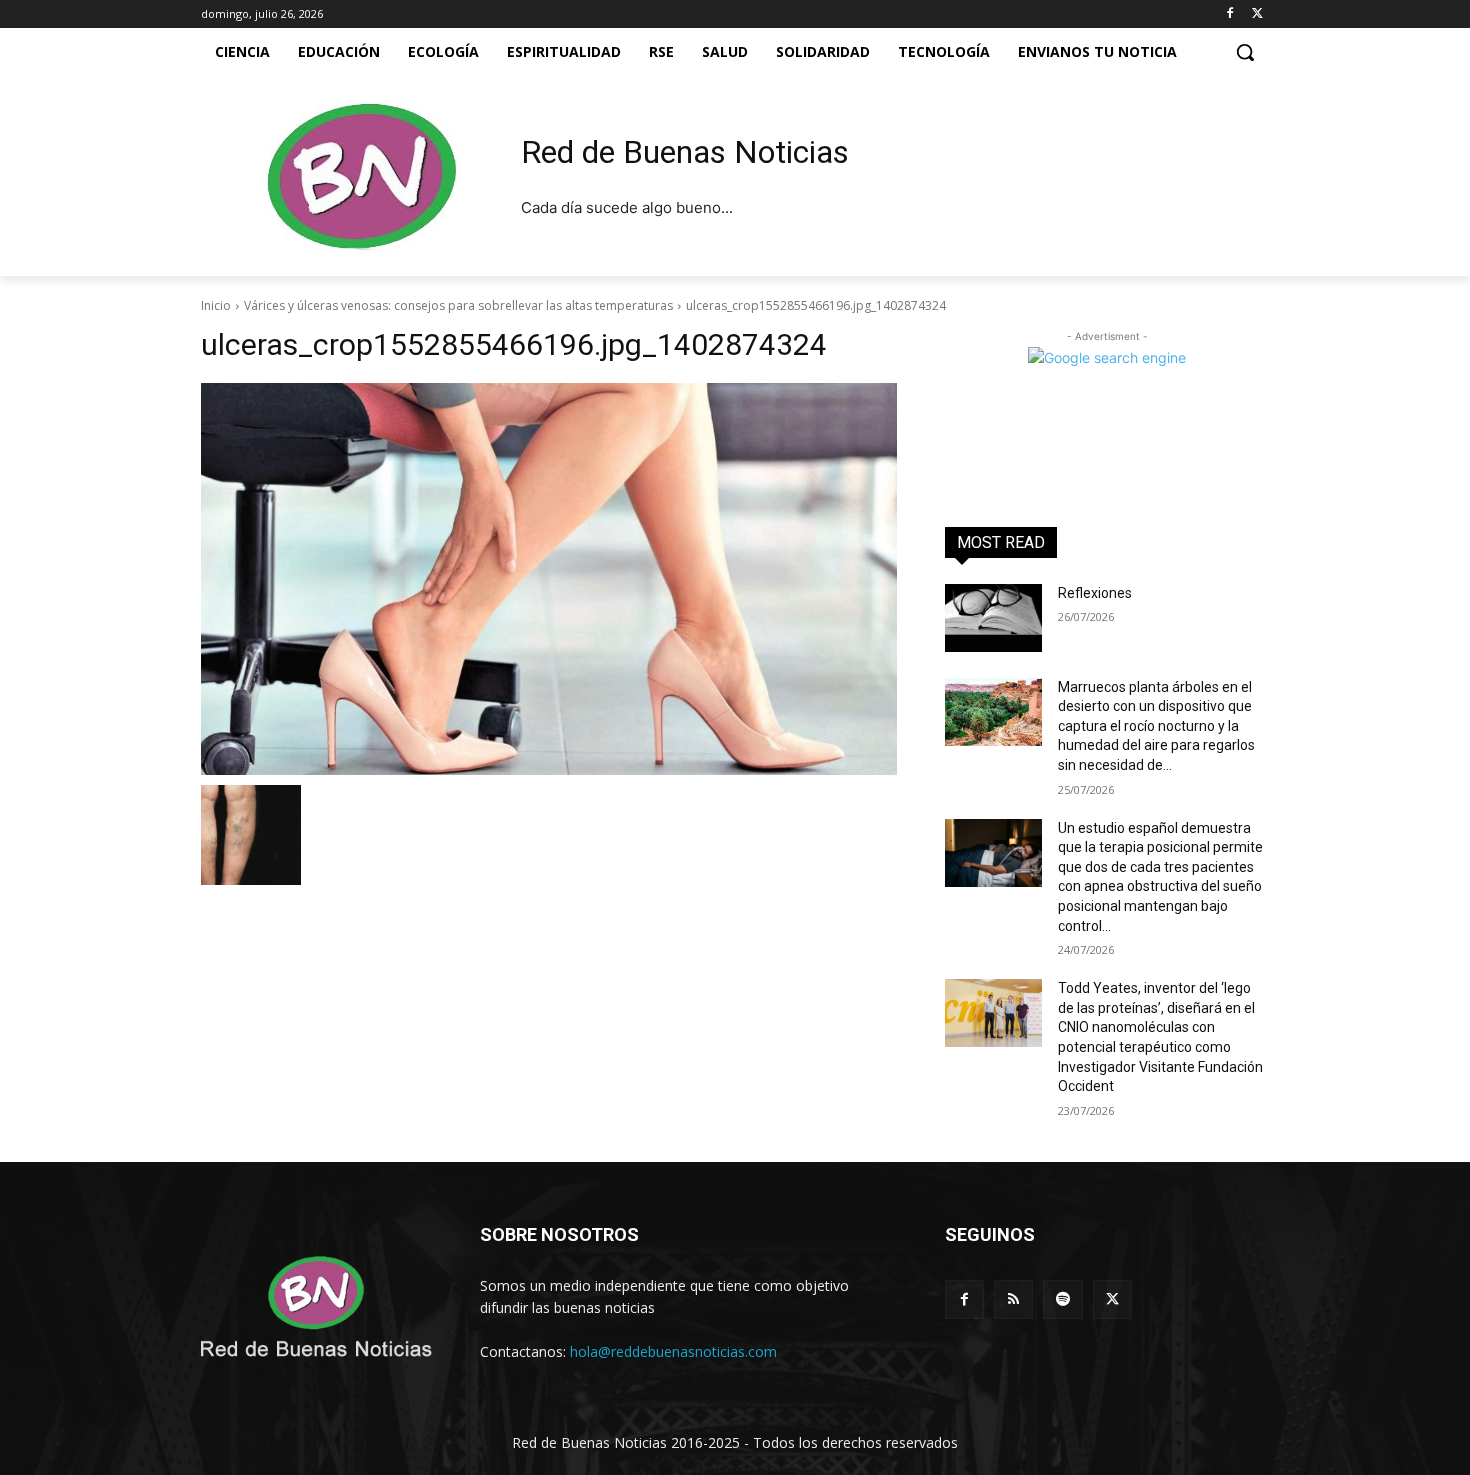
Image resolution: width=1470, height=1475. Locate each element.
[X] (1257, 14)
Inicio (216, 305)
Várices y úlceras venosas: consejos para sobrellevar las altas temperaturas (458, 305)
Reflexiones (1095, 593)
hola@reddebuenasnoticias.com (673, 1351)
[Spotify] (1062, 1299)
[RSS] (1013, 1299)
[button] (1245, 52)
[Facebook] (1229, 14)
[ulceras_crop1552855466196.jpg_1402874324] (549, 579)
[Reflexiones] (993, 618)
